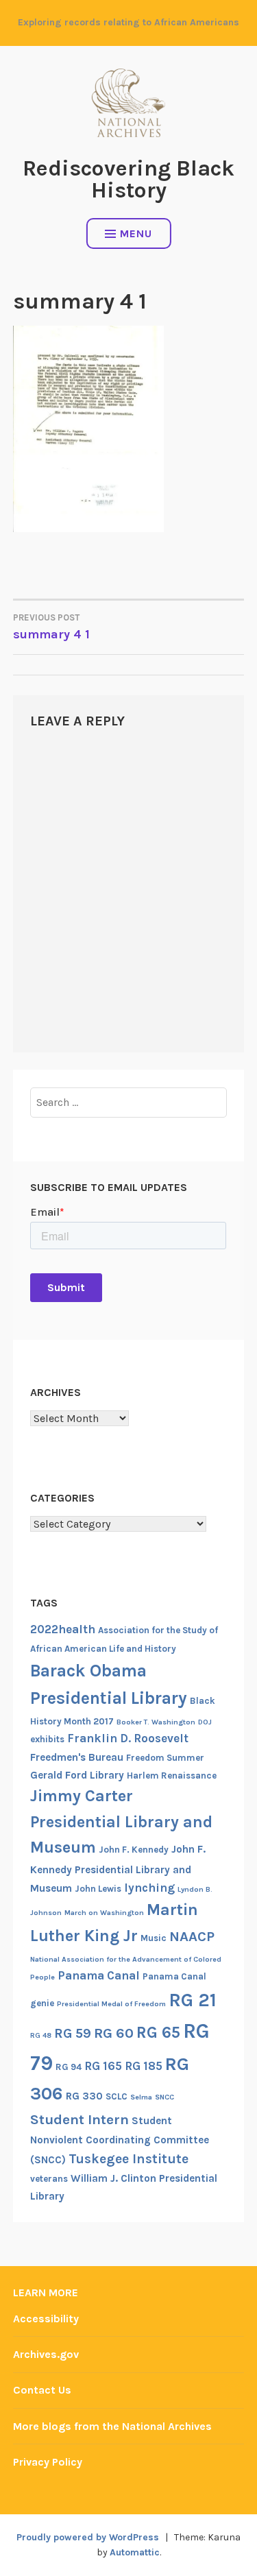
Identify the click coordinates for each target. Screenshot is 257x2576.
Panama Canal (99, 1975)
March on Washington (104, 1913)
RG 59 (73, 2033)
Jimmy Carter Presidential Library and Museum (121, 1821)
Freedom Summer (165, 1758)
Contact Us (42, 2390)
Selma (141, 2097)
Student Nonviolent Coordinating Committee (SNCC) (120, 2140)
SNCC (164, 2097)
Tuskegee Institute (128, 2159)
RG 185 (144, 2066)
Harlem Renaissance (172, 1775)
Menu (136, 233)
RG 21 (193, 2000)
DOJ (205, 1722)
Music (154, 1938)
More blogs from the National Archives (112, 2426)
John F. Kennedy (134, 1850)
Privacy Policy (48, 2462)
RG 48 (41, 2035)
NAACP (192, 1936)
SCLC (117, 2096)
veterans (49, 2179)
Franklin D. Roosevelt (128, 1738)
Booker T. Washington (156, 1722)
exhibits (47, 1739)
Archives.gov (46, 2354)
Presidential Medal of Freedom (111, 2004)
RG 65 (158, 2032)
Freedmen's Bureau (77, 1757)
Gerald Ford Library (77, 1775)
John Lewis (98, 1889)
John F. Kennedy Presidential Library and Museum (118, 1868)
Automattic (135, 2552)
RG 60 (114, 2033)
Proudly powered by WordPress (88, 2537)
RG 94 (69, 2067)
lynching (149, 1888)
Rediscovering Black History (128, 179)
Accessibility (46, 2319)
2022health (63, 1629)
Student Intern (79, 2119)
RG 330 (84, 2096)
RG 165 (103, 2066)
